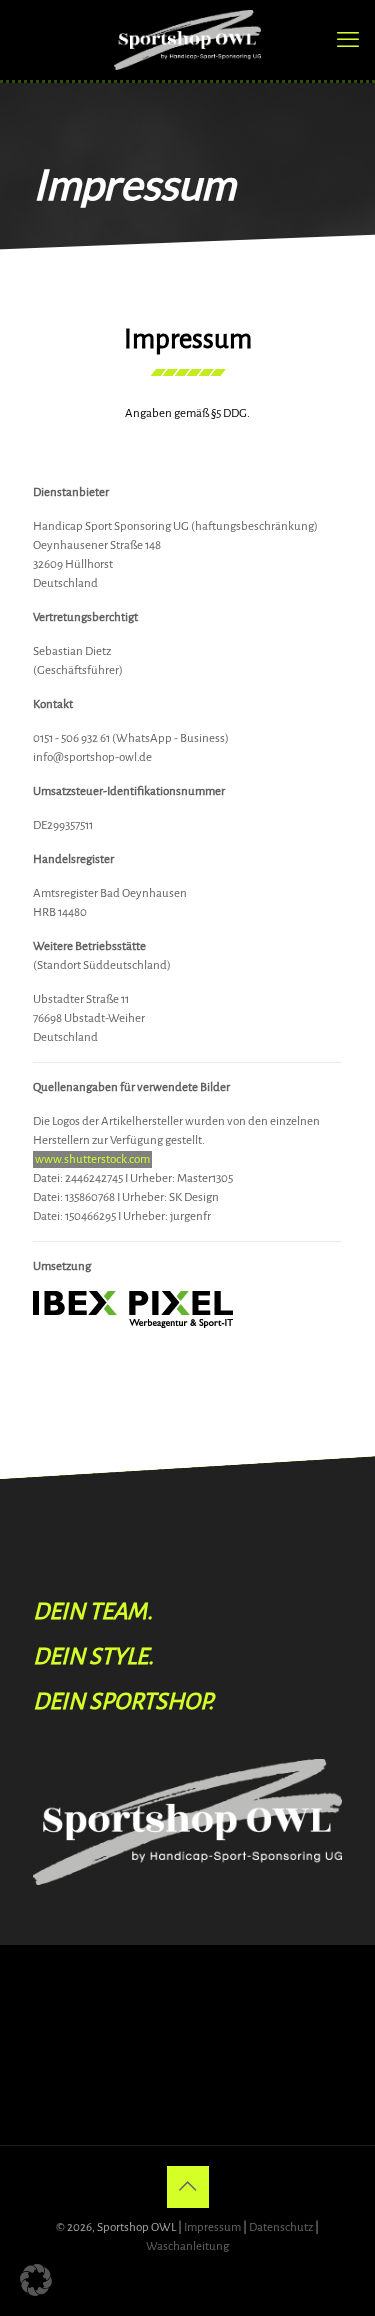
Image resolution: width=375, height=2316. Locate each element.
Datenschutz (281, 2227)
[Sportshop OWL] (187, 40)
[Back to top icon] (188, 2187)
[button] (36, 2280)
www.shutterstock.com (92, 1159)
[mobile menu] (348, 40)
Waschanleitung (187, 2246)
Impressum (212, 2227)
